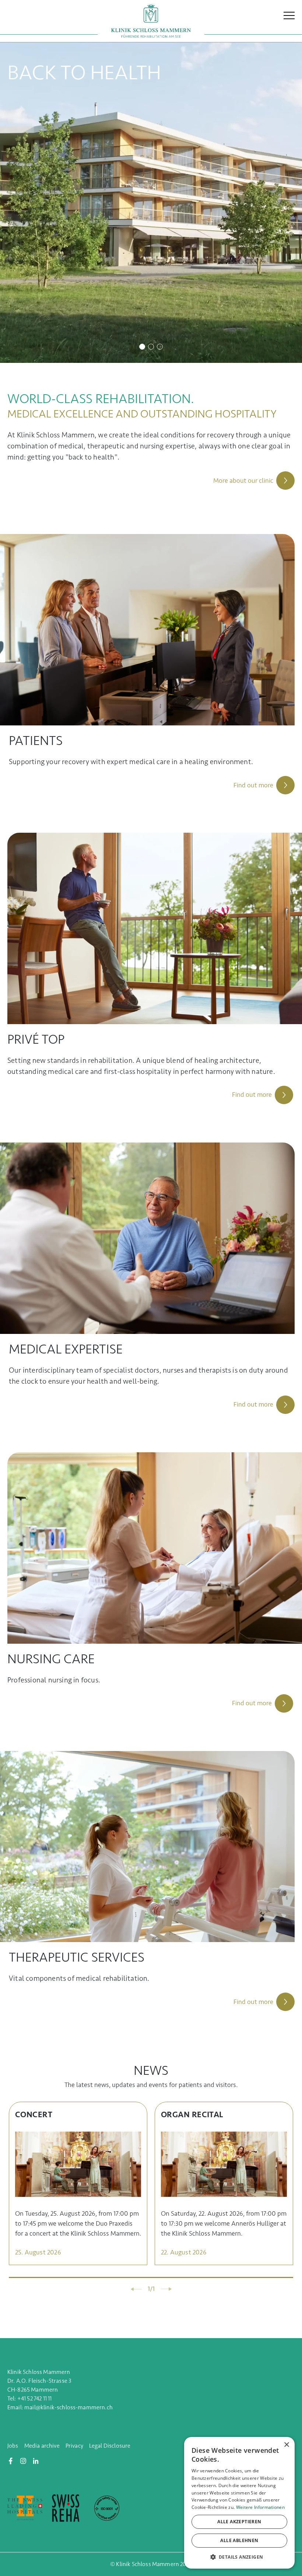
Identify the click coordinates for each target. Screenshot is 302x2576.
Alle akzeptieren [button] (239, 2522)
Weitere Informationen (260, 2507)
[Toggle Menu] (289, 12)
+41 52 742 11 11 (35, 2398)
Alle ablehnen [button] (239, 2540)
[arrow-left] (136, 2289)
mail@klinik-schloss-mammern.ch (69, 2407)
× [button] (286, 2445)
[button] (239, 2557)
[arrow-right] (166, 2289)
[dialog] (239, 2503)
